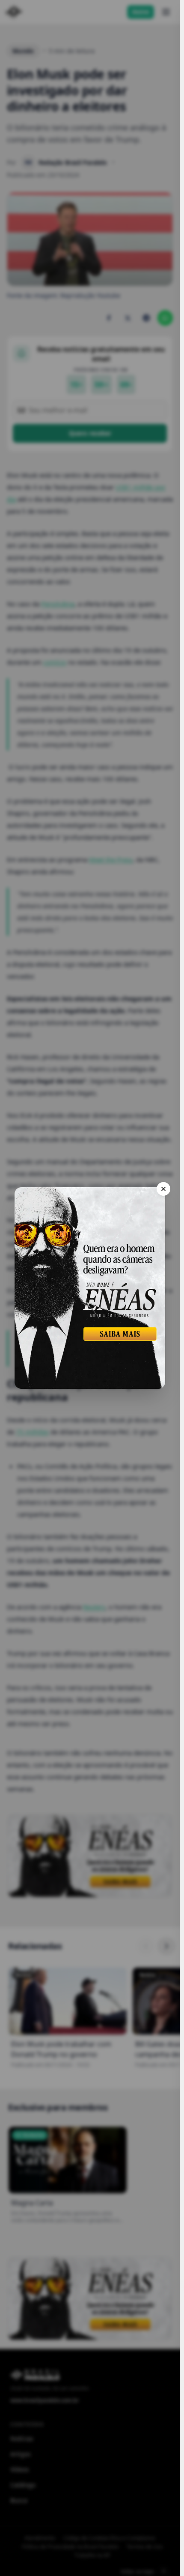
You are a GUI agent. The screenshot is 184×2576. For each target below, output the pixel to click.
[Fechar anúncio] (163, 1189)
